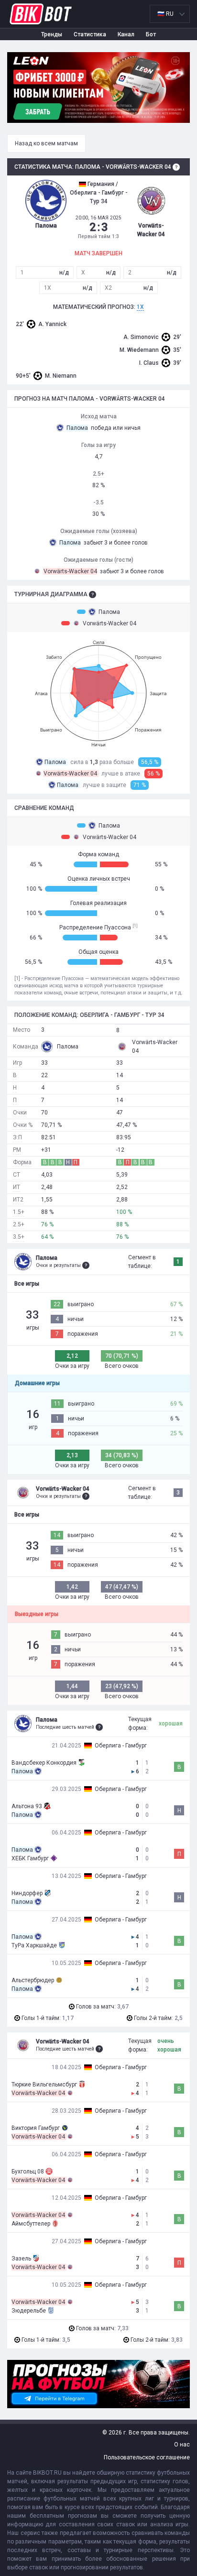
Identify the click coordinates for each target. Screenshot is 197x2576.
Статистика (90, 34)
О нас (182, 2445)
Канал (126, 34)
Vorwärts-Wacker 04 (109, 623)
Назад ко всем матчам (46, 143)
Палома (109, 612)
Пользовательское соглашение (147, 2457)
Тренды (52, 34)
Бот (151, 34)
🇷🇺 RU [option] (165, 14)
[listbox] (170, 14)
